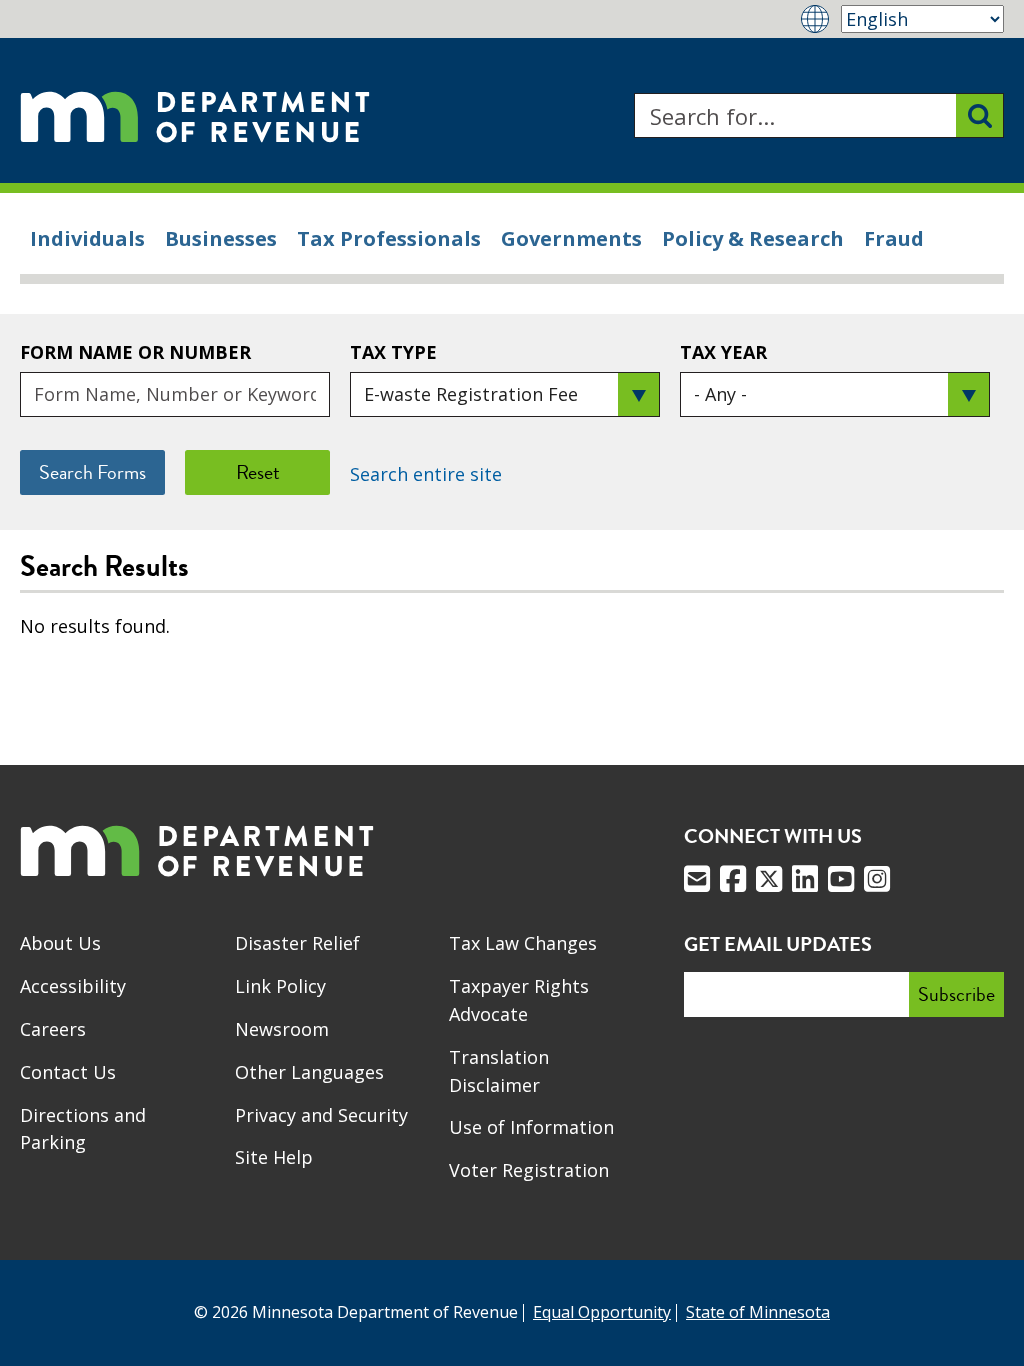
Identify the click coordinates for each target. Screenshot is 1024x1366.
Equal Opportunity (602, 1312)
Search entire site (426, 474)
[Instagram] (877, 879)
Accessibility (73, 986)
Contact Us (68, 1072)
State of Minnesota (758, 1312)
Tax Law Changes (523, 943)
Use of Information (531, 1127)
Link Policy (280, 986)
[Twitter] (769, 879)
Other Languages (309, 1072)
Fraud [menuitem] (894, 238)
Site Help (274, 1157)
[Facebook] (733, 879)
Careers (53, 1029)
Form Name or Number (135, 352)
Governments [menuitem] (571, 238)
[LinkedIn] (805, 879)
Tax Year (723, 352)
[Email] (697, 879)
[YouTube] (841, 879)
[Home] (195, 115)
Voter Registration (529, 1170)
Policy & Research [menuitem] (753, 238)
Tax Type (393, 352)
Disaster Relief (297, 943)
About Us (60, 943)
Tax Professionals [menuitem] (389, 238)
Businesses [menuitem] (221, 238)
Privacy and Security (321, 1115)
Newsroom (282, 1029)
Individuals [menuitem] (87, 238)
